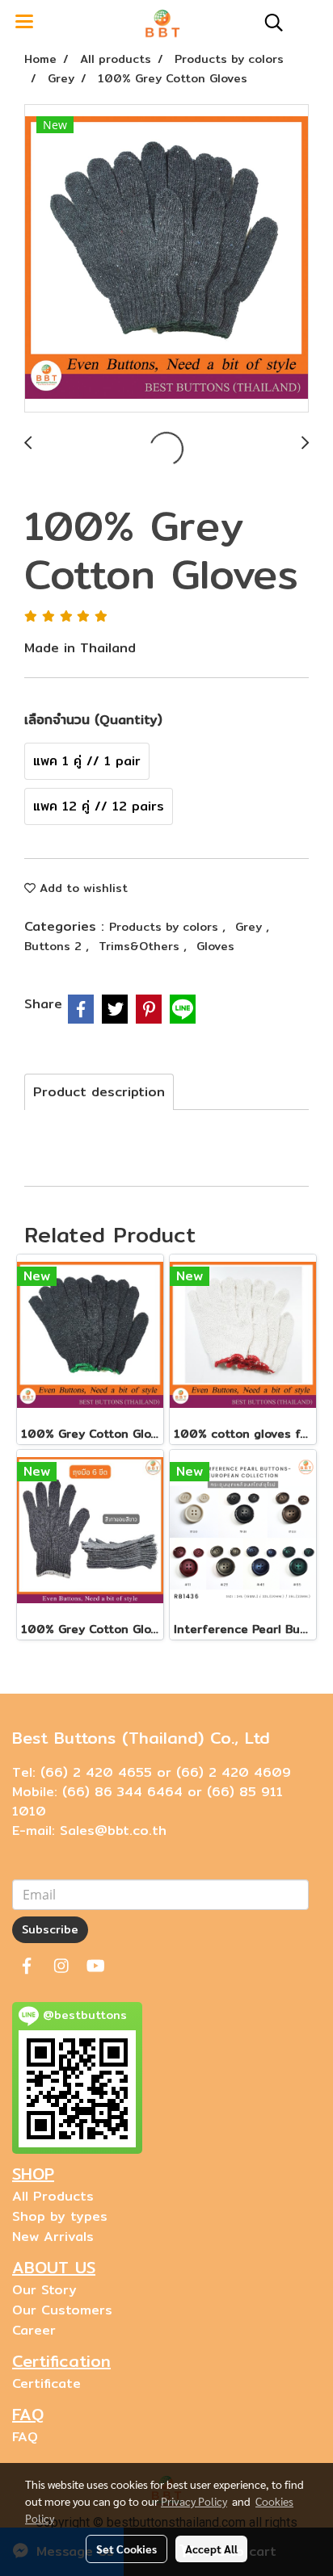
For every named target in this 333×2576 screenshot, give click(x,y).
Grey (251, 927)
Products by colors (166, 927)
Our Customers (62, 2310)
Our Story (44, 2290)
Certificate (46, 2383)
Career (34, 2330)
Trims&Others (141, 946)
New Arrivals (53, 2237)
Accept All (211, 2549)
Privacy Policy (194, 2501)
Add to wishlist (82, 888)
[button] (268, 23)
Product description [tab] (99, 1092)
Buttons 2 (55, 946)
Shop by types (60, 2216)
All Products (53, 2196)
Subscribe (50, 1929)
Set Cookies (126, 2549)
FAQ (25, 2437)
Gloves (215, 946)
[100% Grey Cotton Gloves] (166, 259)
